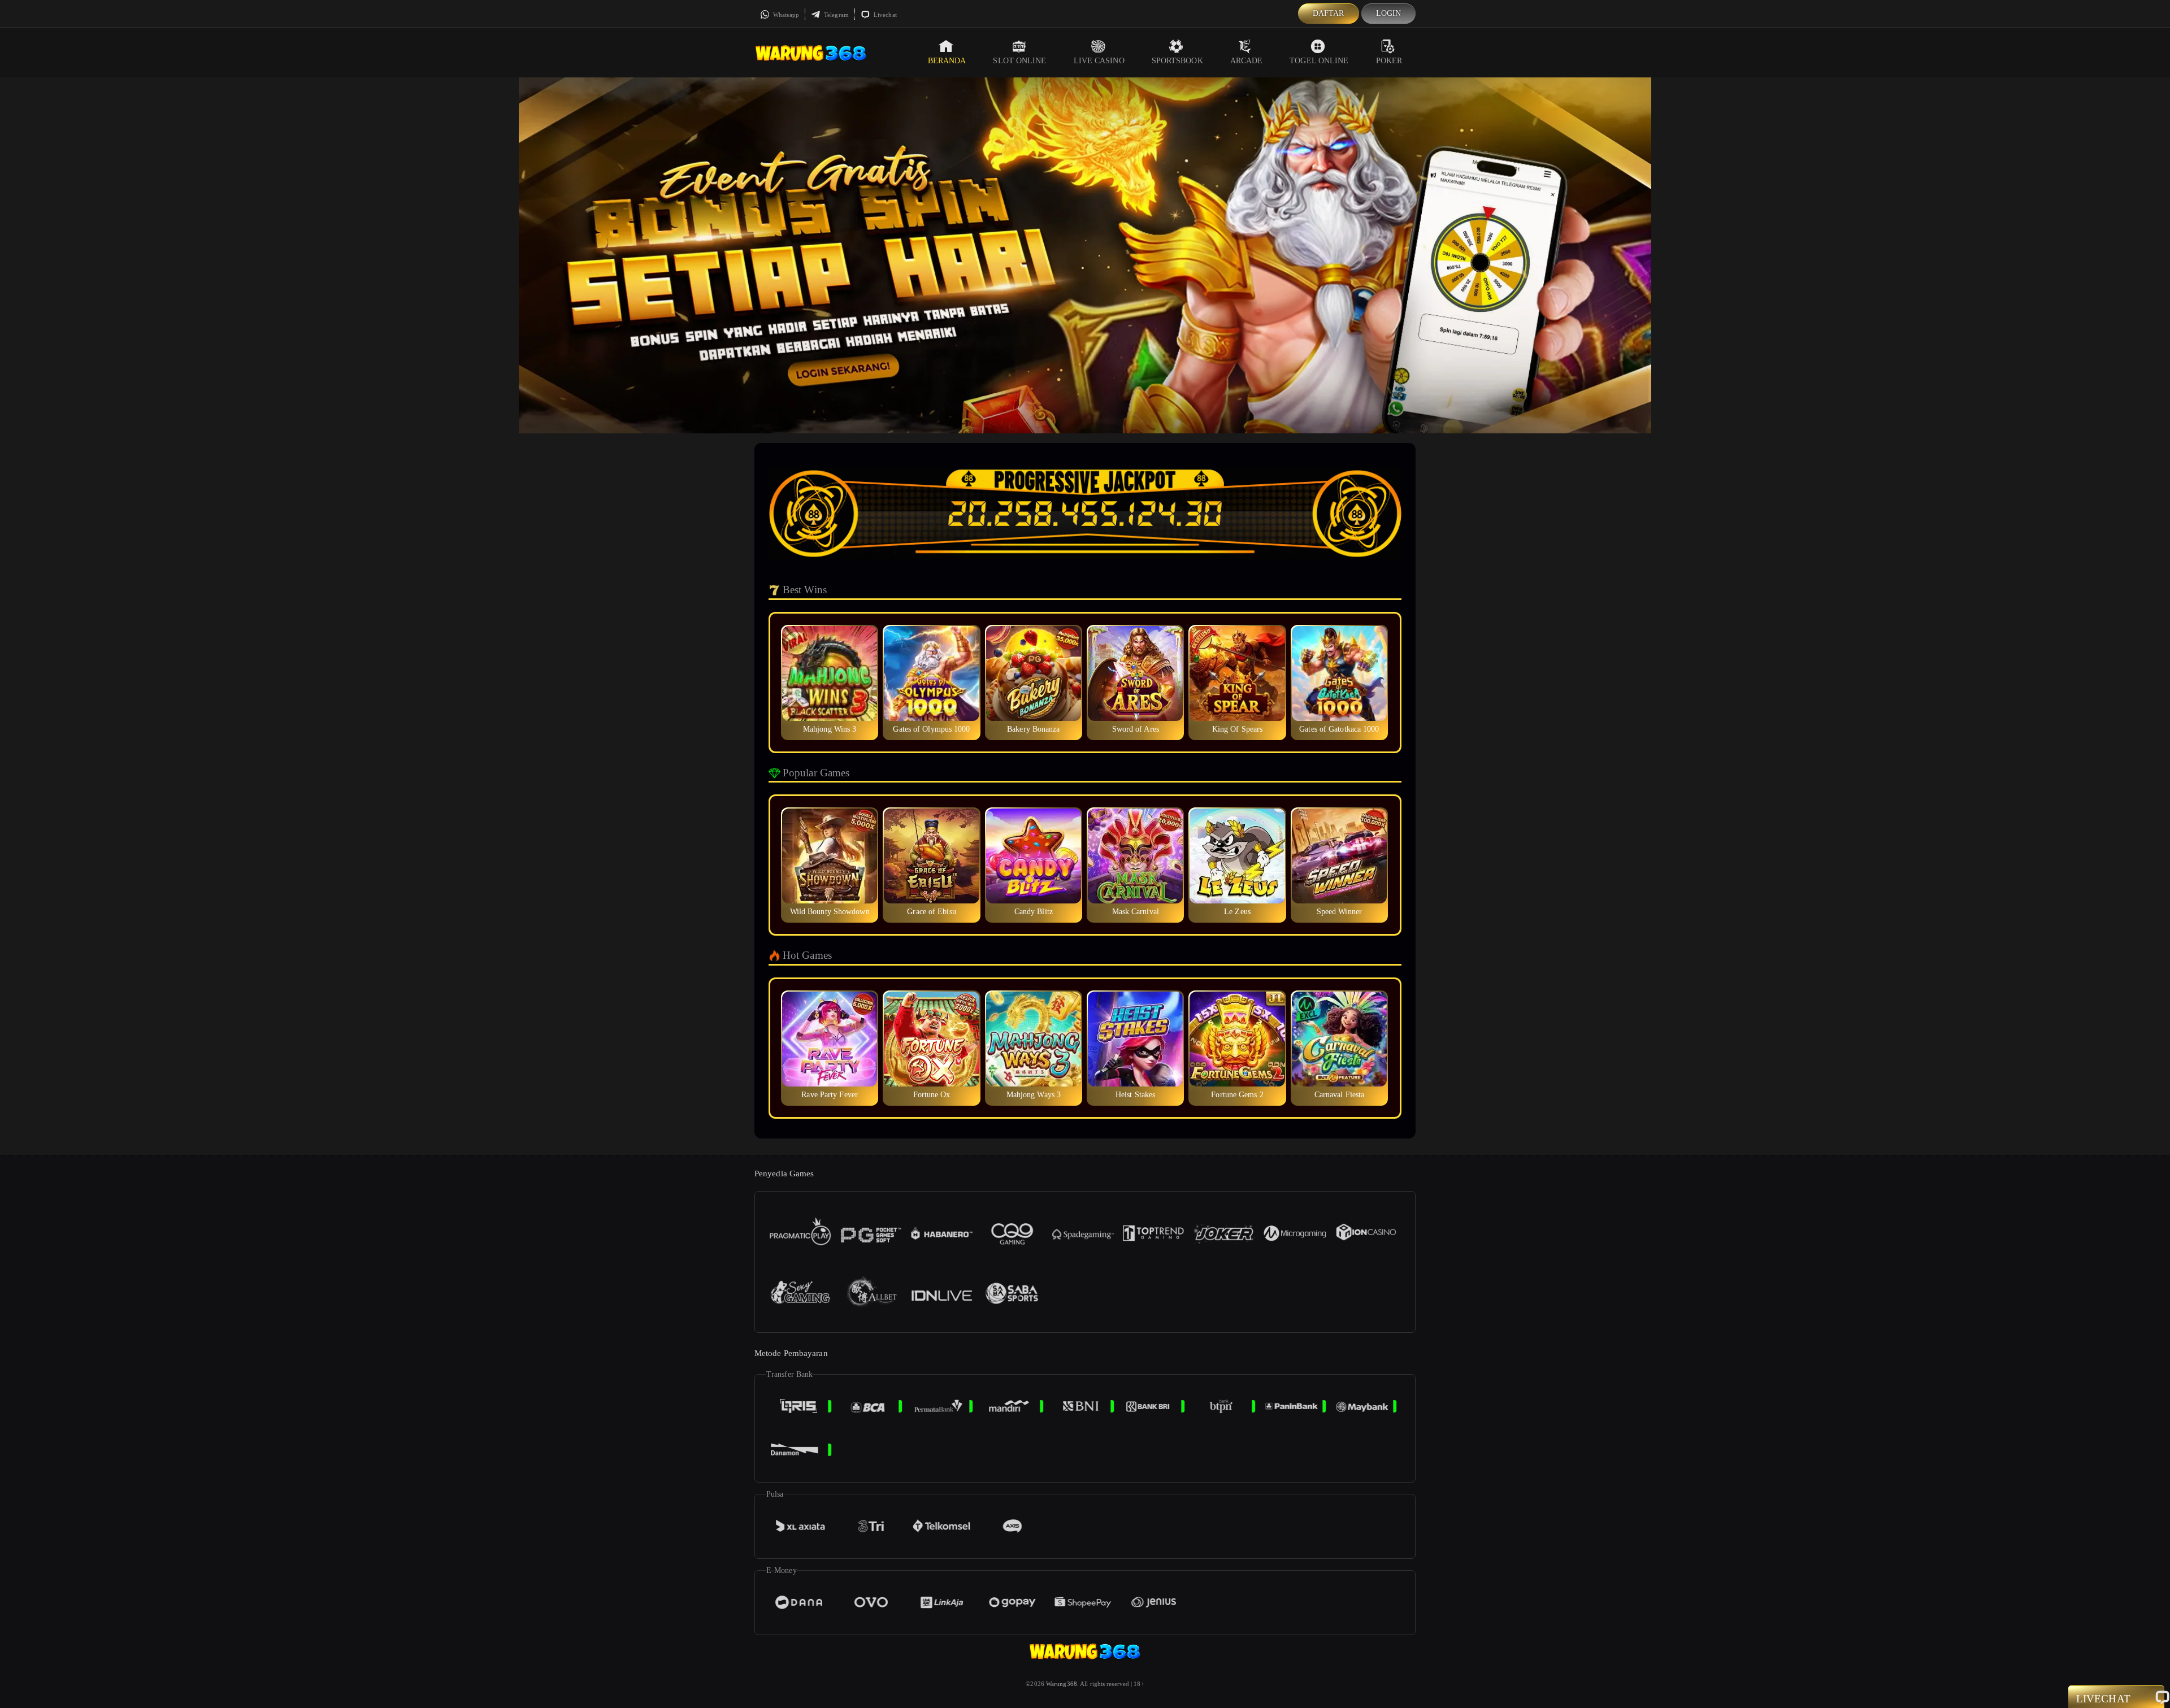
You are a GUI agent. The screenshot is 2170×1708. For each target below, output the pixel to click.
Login (1389, 13)
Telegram (836, 15)
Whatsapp (785, 15)
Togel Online (1319, 61)
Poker (1389, 61)
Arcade (1247, 61)
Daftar (1329, 13)
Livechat (884, 15)
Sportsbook (1177, 61)
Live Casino (1099, 61)
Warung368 (1062, 1684)
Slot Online (1019, 61)
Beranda (947, 61)
